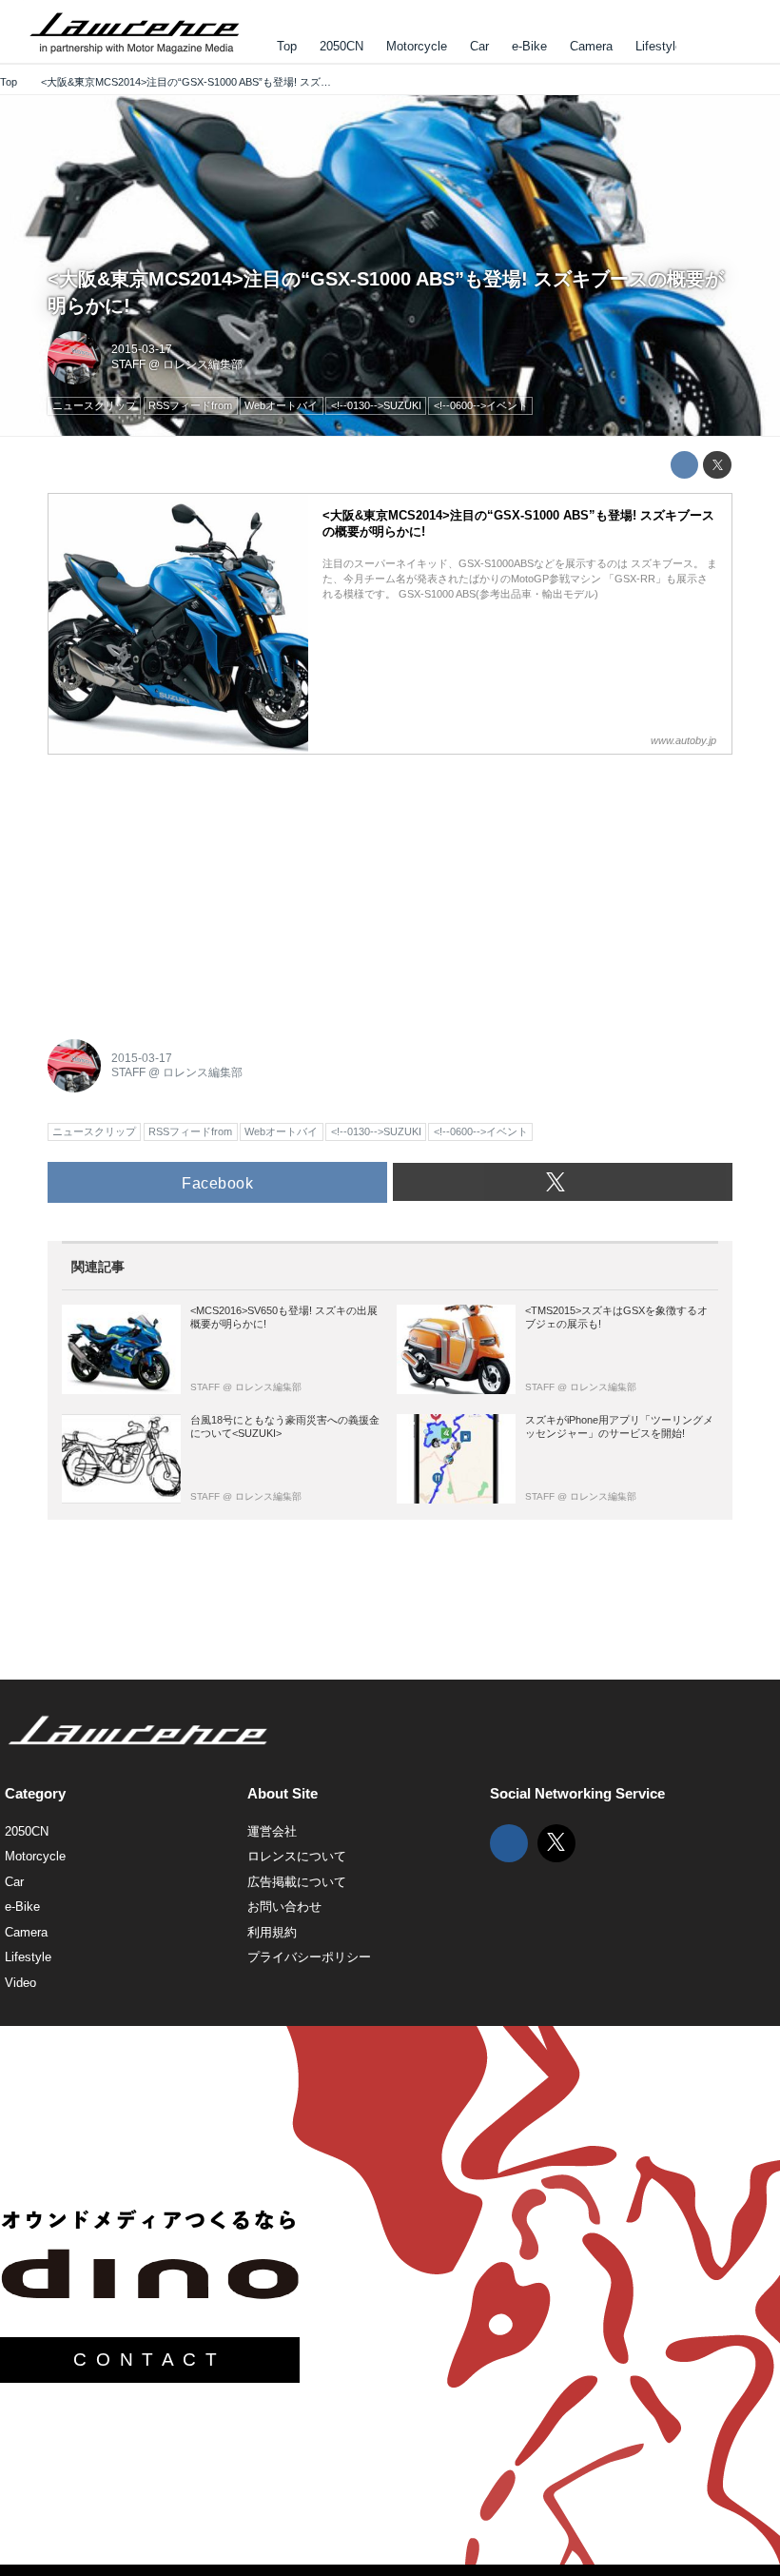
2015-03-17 (142, 349)
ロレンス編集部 (203, 364)
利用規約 (272, 1932)
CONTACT (149, 2360)
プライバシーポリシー (309, 1957)
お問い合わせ (284, 1907)
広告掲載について (297, 1882)
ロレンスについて (297, 1856)
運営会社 (272, 1831)
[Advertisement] (190, 886)
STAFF (128, 364)
